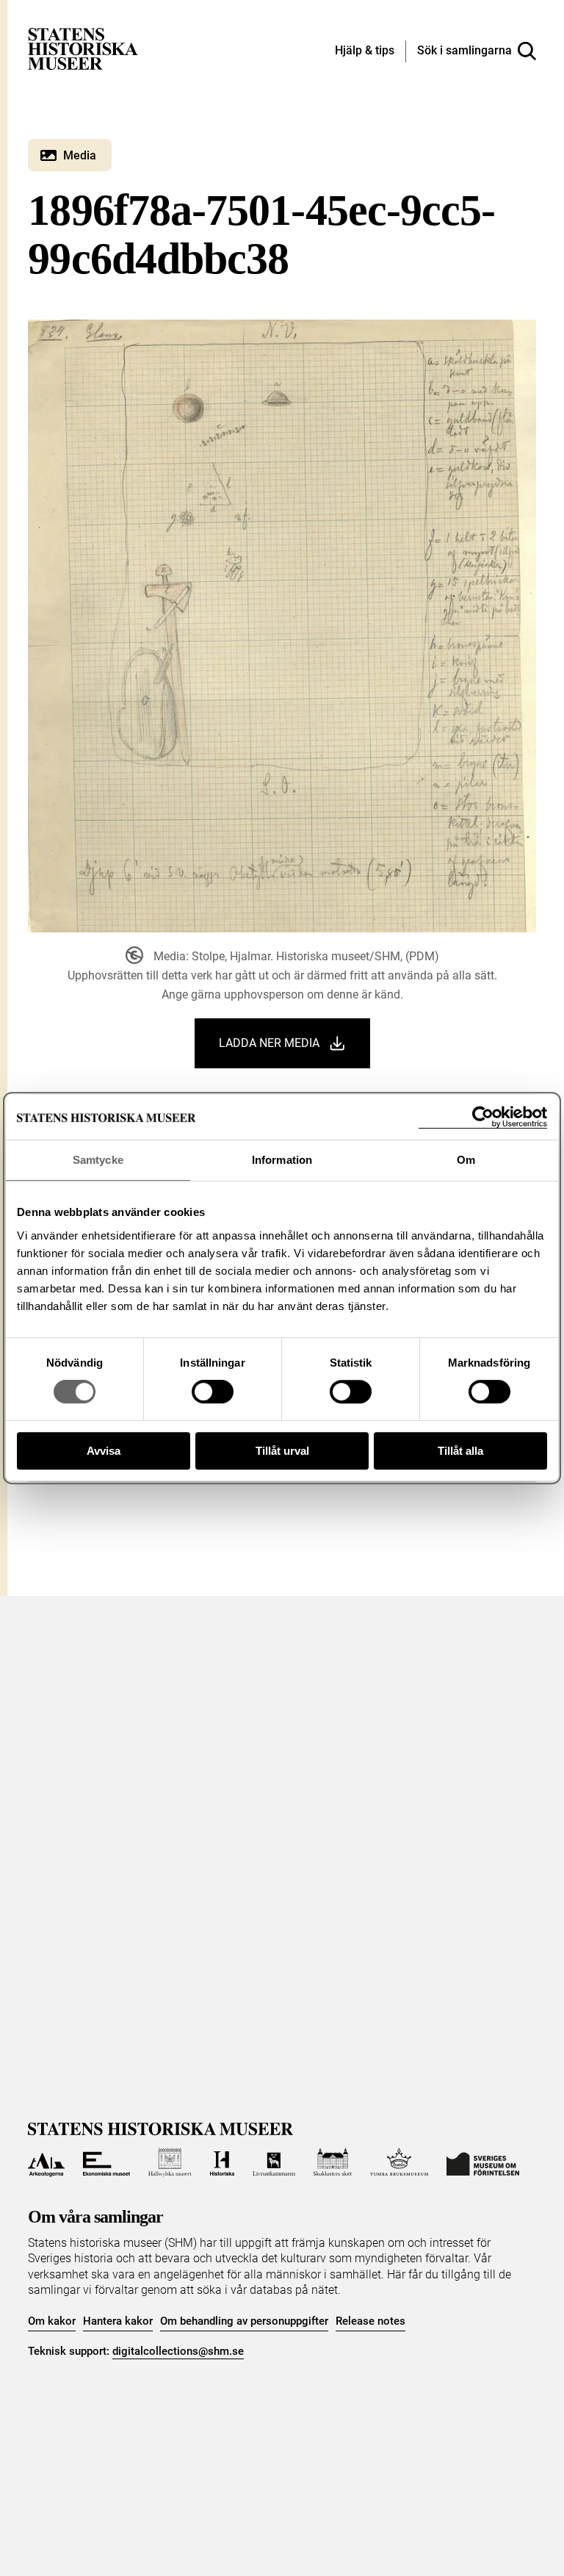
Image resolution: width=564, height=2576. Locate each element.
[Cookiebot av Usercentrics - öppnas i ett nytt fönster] (483, 1117)
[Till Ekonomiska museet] (106, 2162)
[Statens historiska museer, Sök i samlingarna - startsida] (83, 48)
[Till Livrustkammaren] (274, 2162)
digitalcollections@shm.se (178, 2351)
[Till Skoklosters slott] (333, 2162)
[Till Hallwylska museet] (170, 2162)
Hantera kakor (118, 2321)
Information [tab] (282, 1160)
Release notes (370, 2321)
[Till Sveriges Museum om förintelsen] (483, 2162)
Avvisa (104, 1451)
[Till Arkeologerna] (46, 2162)
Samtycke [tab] (98, 1160)
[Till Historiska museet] (222, 2162)
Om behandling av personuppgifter (244, 2321)
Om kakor (52, 2321)
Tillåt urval (282, 1451)
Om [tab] (466, 1160)
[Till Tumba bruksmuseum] (399, 2162)
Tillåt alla (460, 1451)
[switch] (213, 1392)
